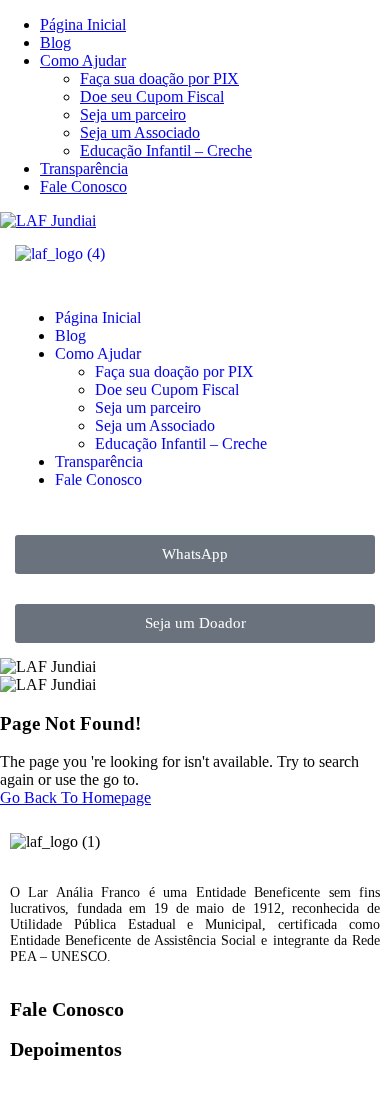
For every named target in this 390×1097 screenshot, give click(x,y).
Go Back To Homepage (75, 797)
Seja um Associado (140, 132)
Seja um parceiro (133, 114)
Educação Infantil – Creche (166, 150)
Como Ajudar (83, 60)
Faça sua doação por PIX (159, 78)
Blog (55, 42)
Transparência (84, 168)
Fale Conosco (83, 186)
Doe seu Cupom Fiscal (152, 96)
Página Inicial (83, 24)
